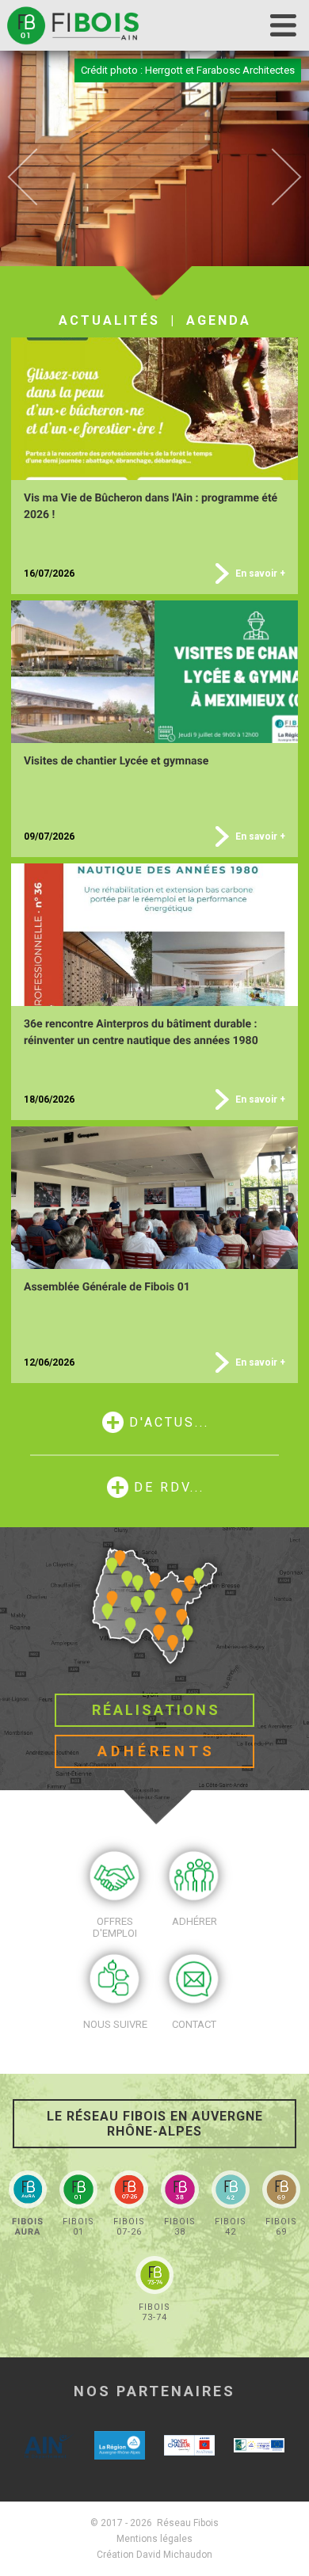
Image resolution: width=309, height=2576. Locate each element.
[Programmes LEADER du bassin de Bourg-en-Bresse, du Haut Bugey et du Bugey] (259, 2446)
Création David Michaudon (154, 2555)
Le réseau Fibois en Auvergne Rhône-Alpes (155, 2124)
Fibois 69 (281, 2227)
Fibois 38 (180, 2227)
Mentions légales (154, 2539)
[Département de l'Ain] (50, 2446)
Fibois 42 (231, 2227)
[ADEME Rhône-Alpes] (189, 2446)
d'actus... (169, 1422)
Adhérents (156, 1751)
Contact (194, 2024)
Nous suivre (115, 2024)
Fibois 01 (78, 2227)
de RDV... (169, 1487)
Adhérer (195, 1921)
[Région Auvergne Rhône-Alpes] (120, 2446)
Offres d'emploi (115, 1927)
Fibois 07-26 (129, 2227)
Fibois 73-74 (154, 2312)
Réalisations (156, 1710)
